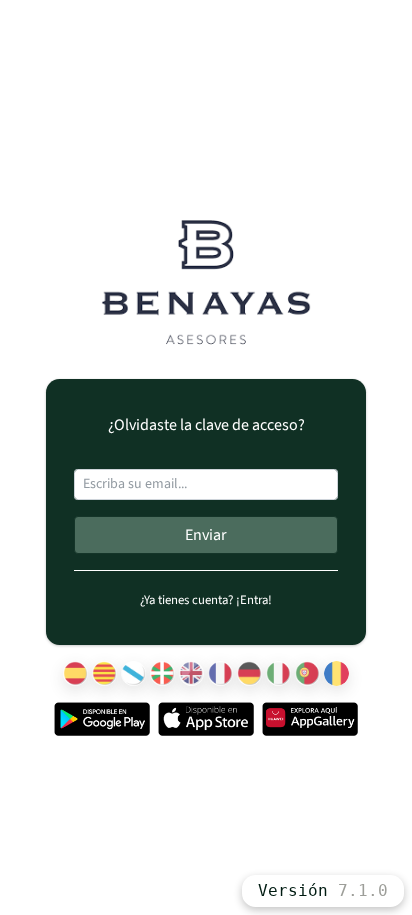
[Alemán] (249, 673)
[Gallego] (133, 673)
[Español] (75, 673)
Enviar (206, 535)
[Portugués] (307, 673)
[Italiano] (278, 673)
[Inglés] (191, 673)
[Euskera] (162, 673)
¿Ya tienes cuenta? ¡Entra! (206, 600)
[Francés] (220, 673)
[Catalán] (104, 673)
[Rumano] (336, 673)
